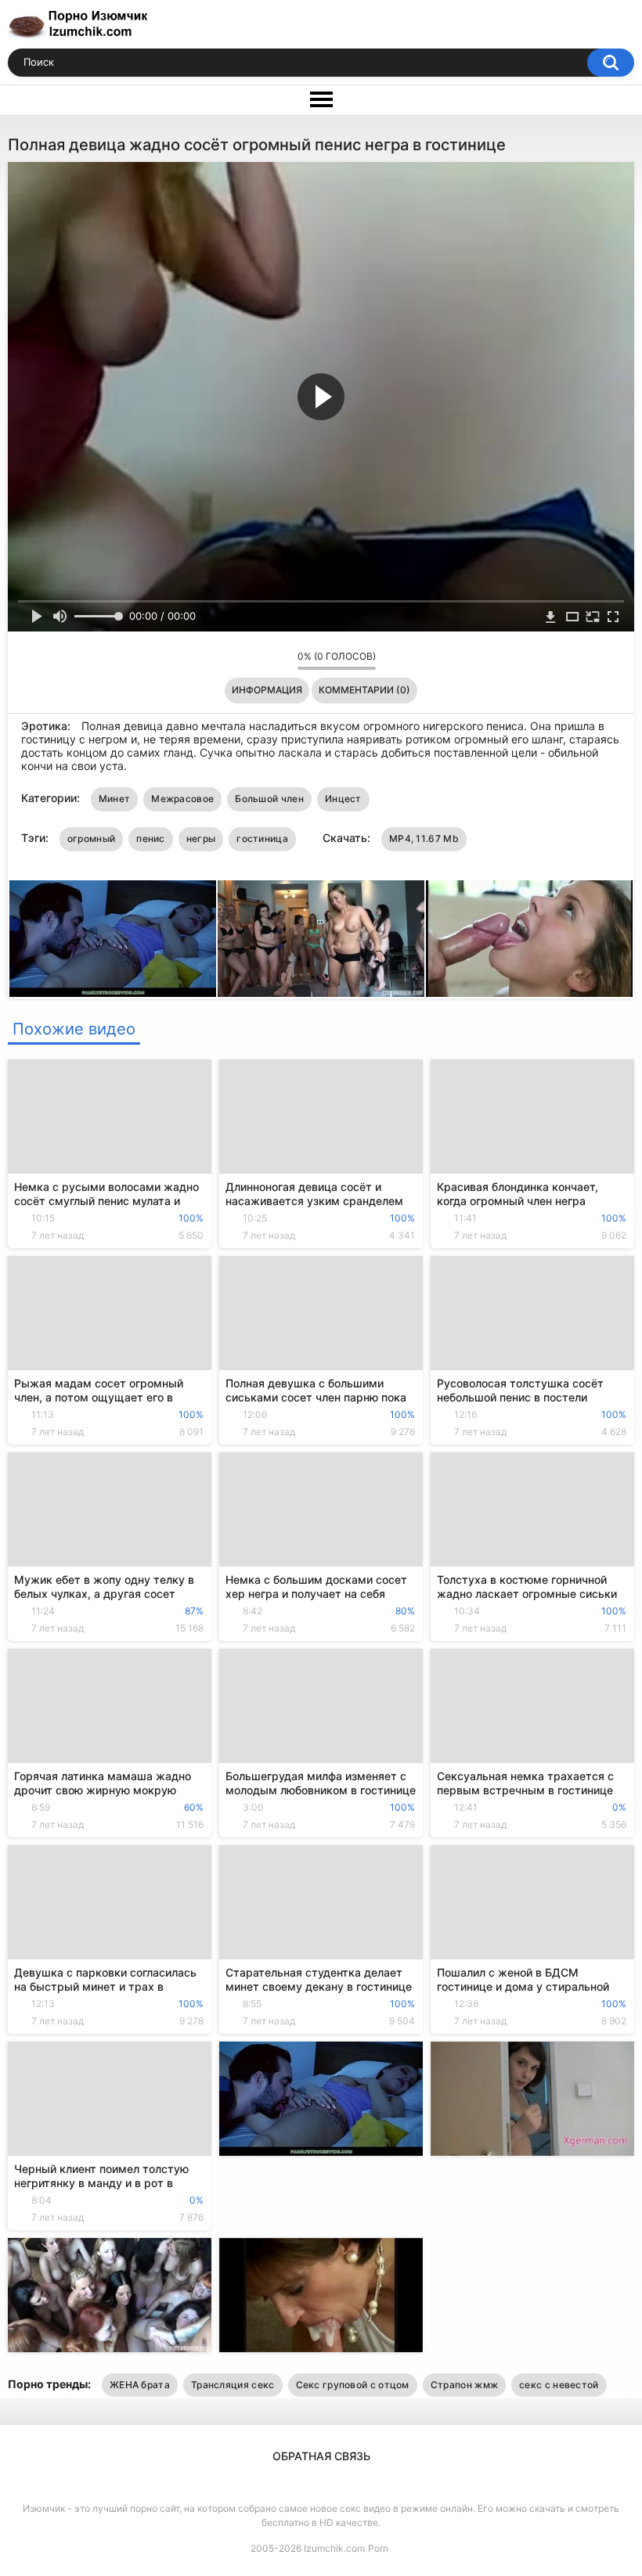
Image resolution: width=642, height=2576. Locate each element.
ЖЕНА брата (140, 2385)
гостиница (262, 838)
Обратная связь (321, 2456)
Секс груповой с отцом (353, 2385)
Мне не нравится (281, 660)
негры (201, 838)
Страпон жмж (464, 2385)
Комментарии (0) (364, 690)
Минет (115, 799)
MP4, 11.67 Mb (424, 838)
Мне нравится (261, 660)
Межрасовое (182, 799)
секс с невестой (559, 2385)
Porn (378, 2548)
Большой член (269, 799)
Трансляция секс (233, 2385)
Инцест (343, 799)
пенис (151, 838)
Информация (267, 690)
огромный (91, 838)
